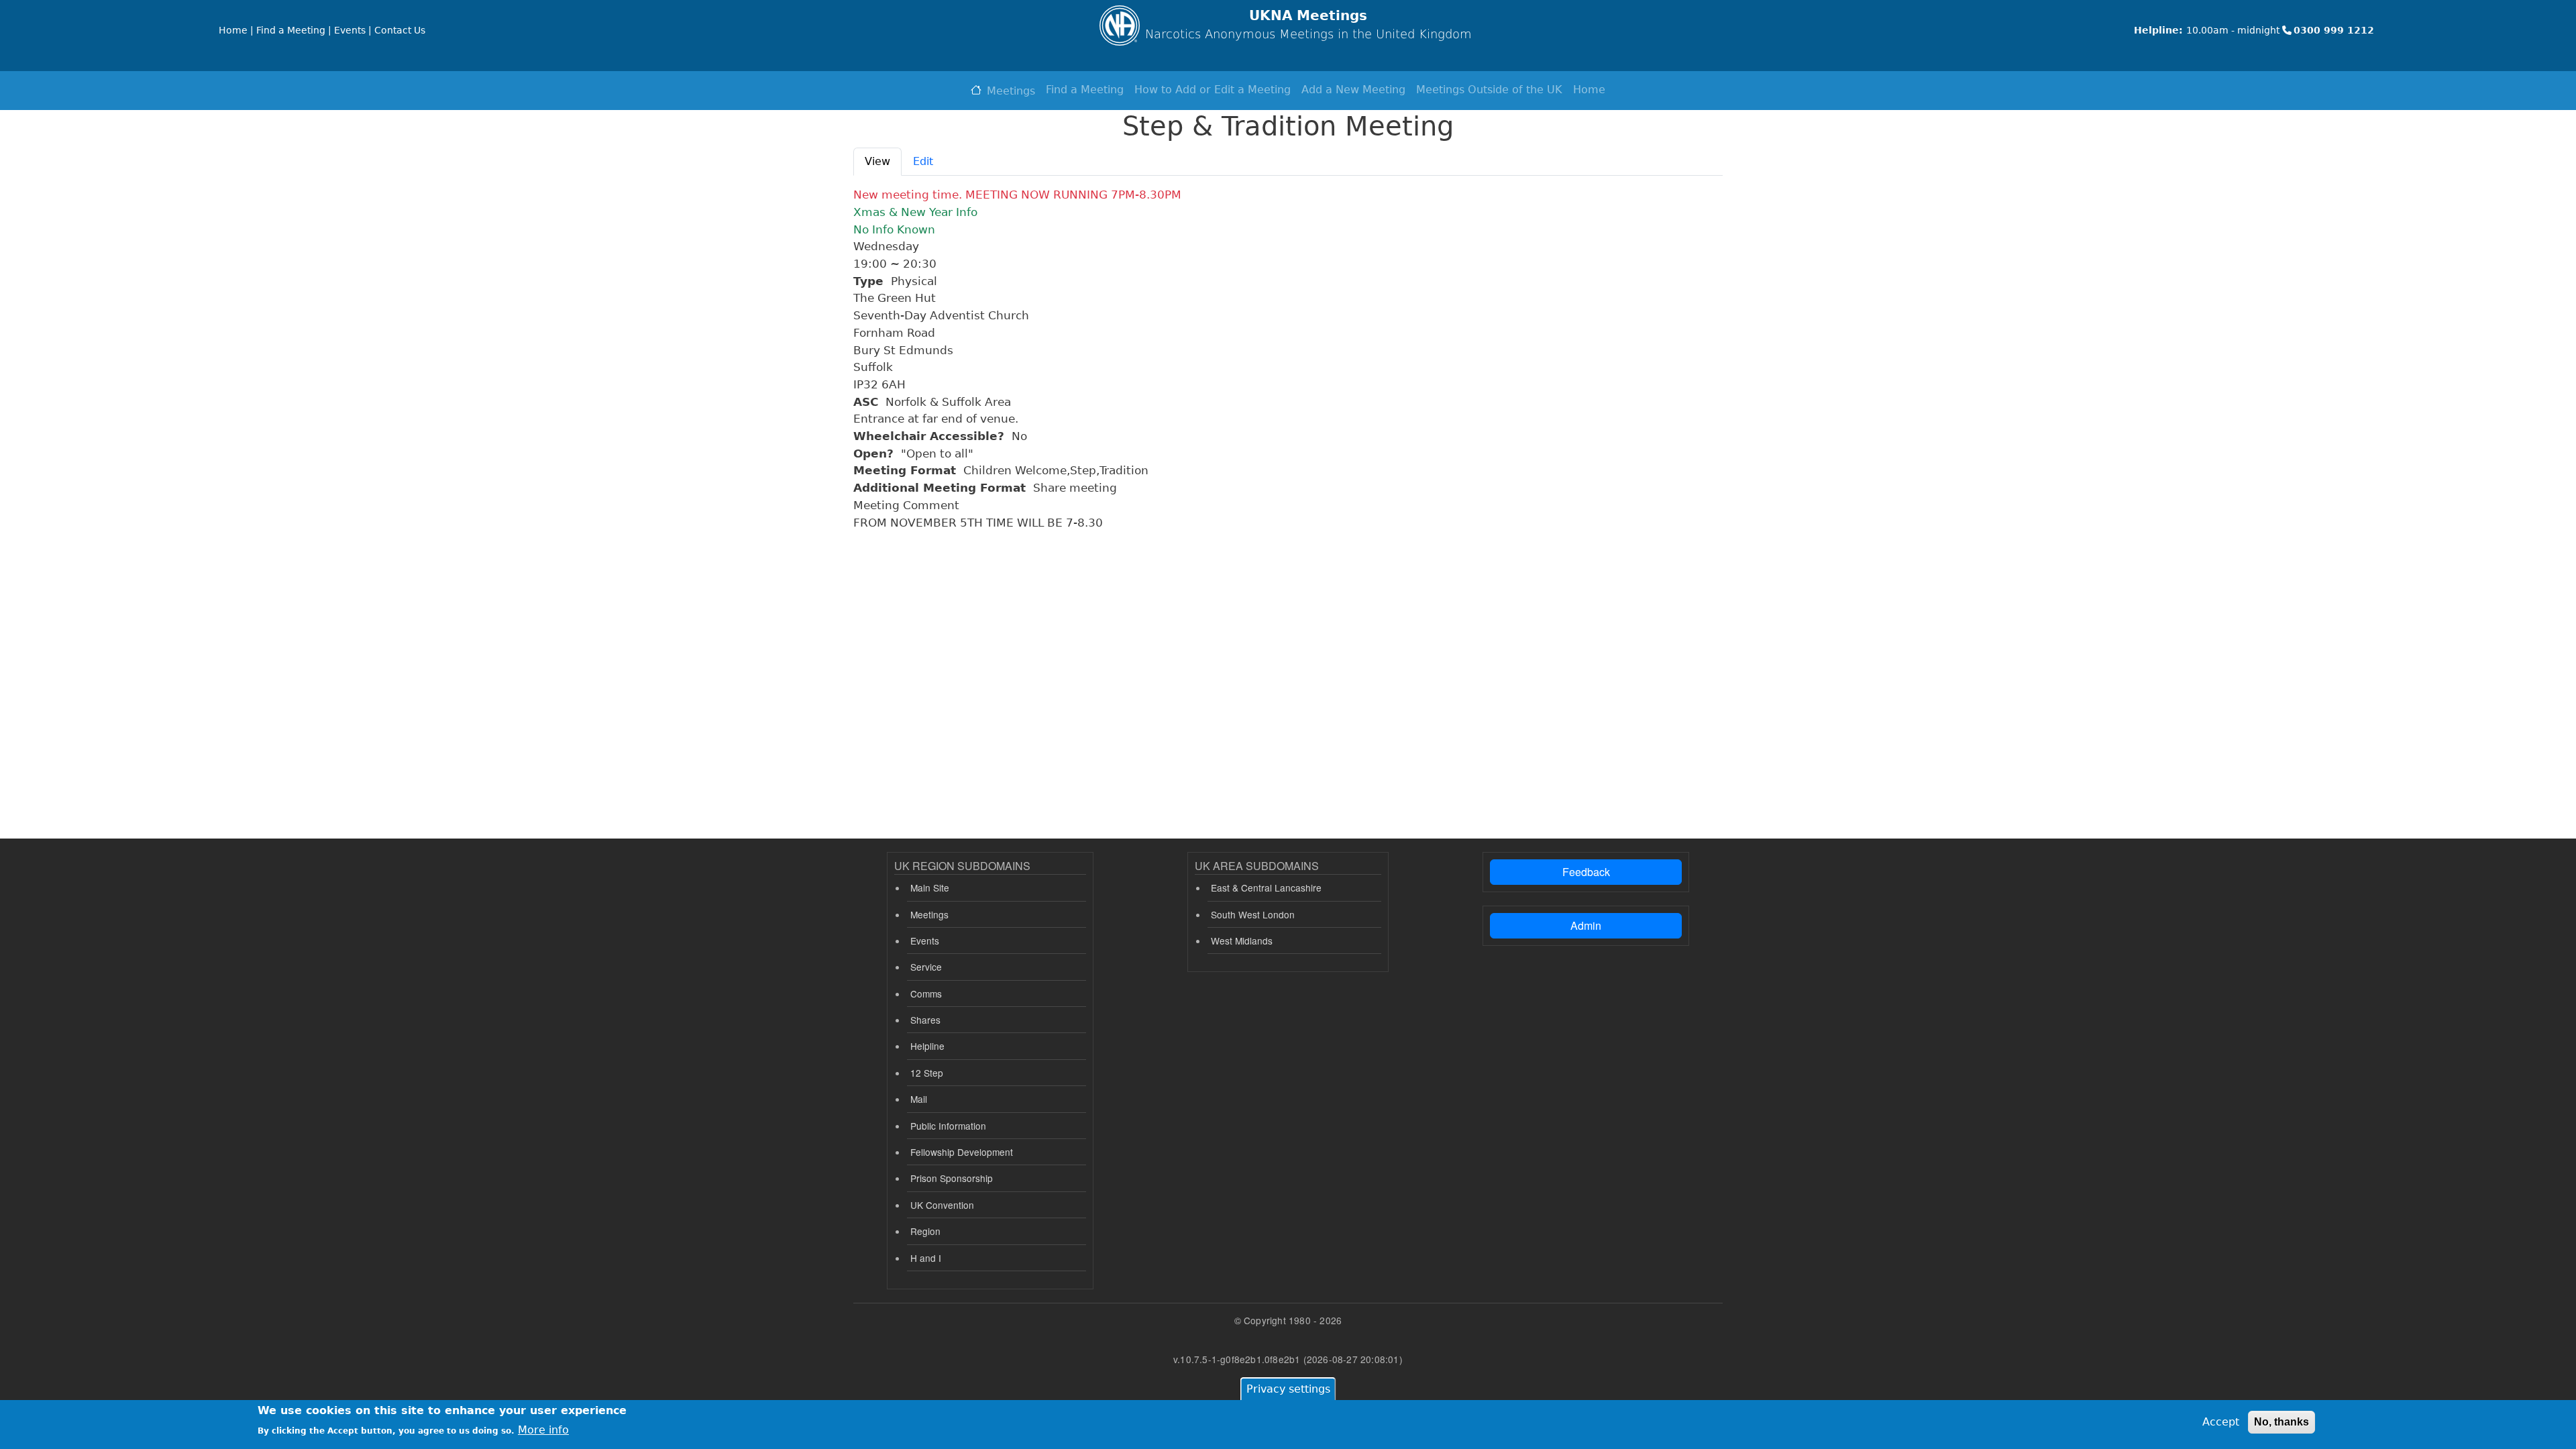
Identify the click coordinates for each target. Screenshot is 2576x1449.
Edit (923, 161)
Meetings (1011, 91)
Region (925, 1231)
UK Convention (942, 1205)
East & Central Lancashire (1266, 888)
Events (925, 941)
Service (926, 967)
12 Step (927, 1073)
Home (1589, 90)
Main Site (930, 888)
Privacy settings (1288, 1389)
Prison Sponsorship (952, 1178)
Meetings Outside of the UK (1489, 90)
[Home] (1120, 25)
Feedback (1586, 872)
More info (543, 1429)
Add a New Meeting (1353, 90)
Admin (1586, 925)
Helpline (927, 1046)
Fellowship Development (962, 1152)
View (877, 161)
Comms (926, 994)
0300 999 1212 (2334, 30)
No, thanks (2282, 1422)
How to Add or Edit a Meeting (1213, 90)
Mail (919, 1099)
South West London (1253, 914)
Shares (925, 1020)
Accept (2221, 1422)
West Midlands (1242, 941)
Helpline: (2158, 30)
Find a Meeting (1085, 90)
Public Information (948, 1126)
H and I (926, 1258)
